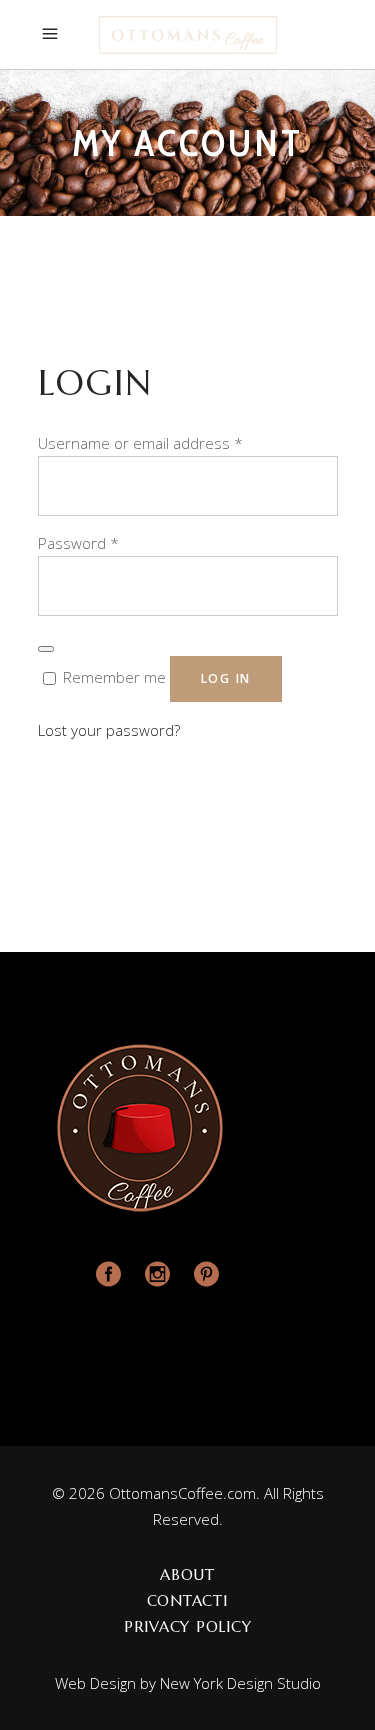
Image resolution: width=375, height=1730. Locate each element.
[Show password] (46, 649)
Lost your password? (109, 730)
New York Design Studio (240, 1683)
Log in (226, 678)
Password (78, 543)
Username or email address (140, 443)
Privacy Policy (188, 1626)
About (187, 1574)
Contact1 (188, 1600)
